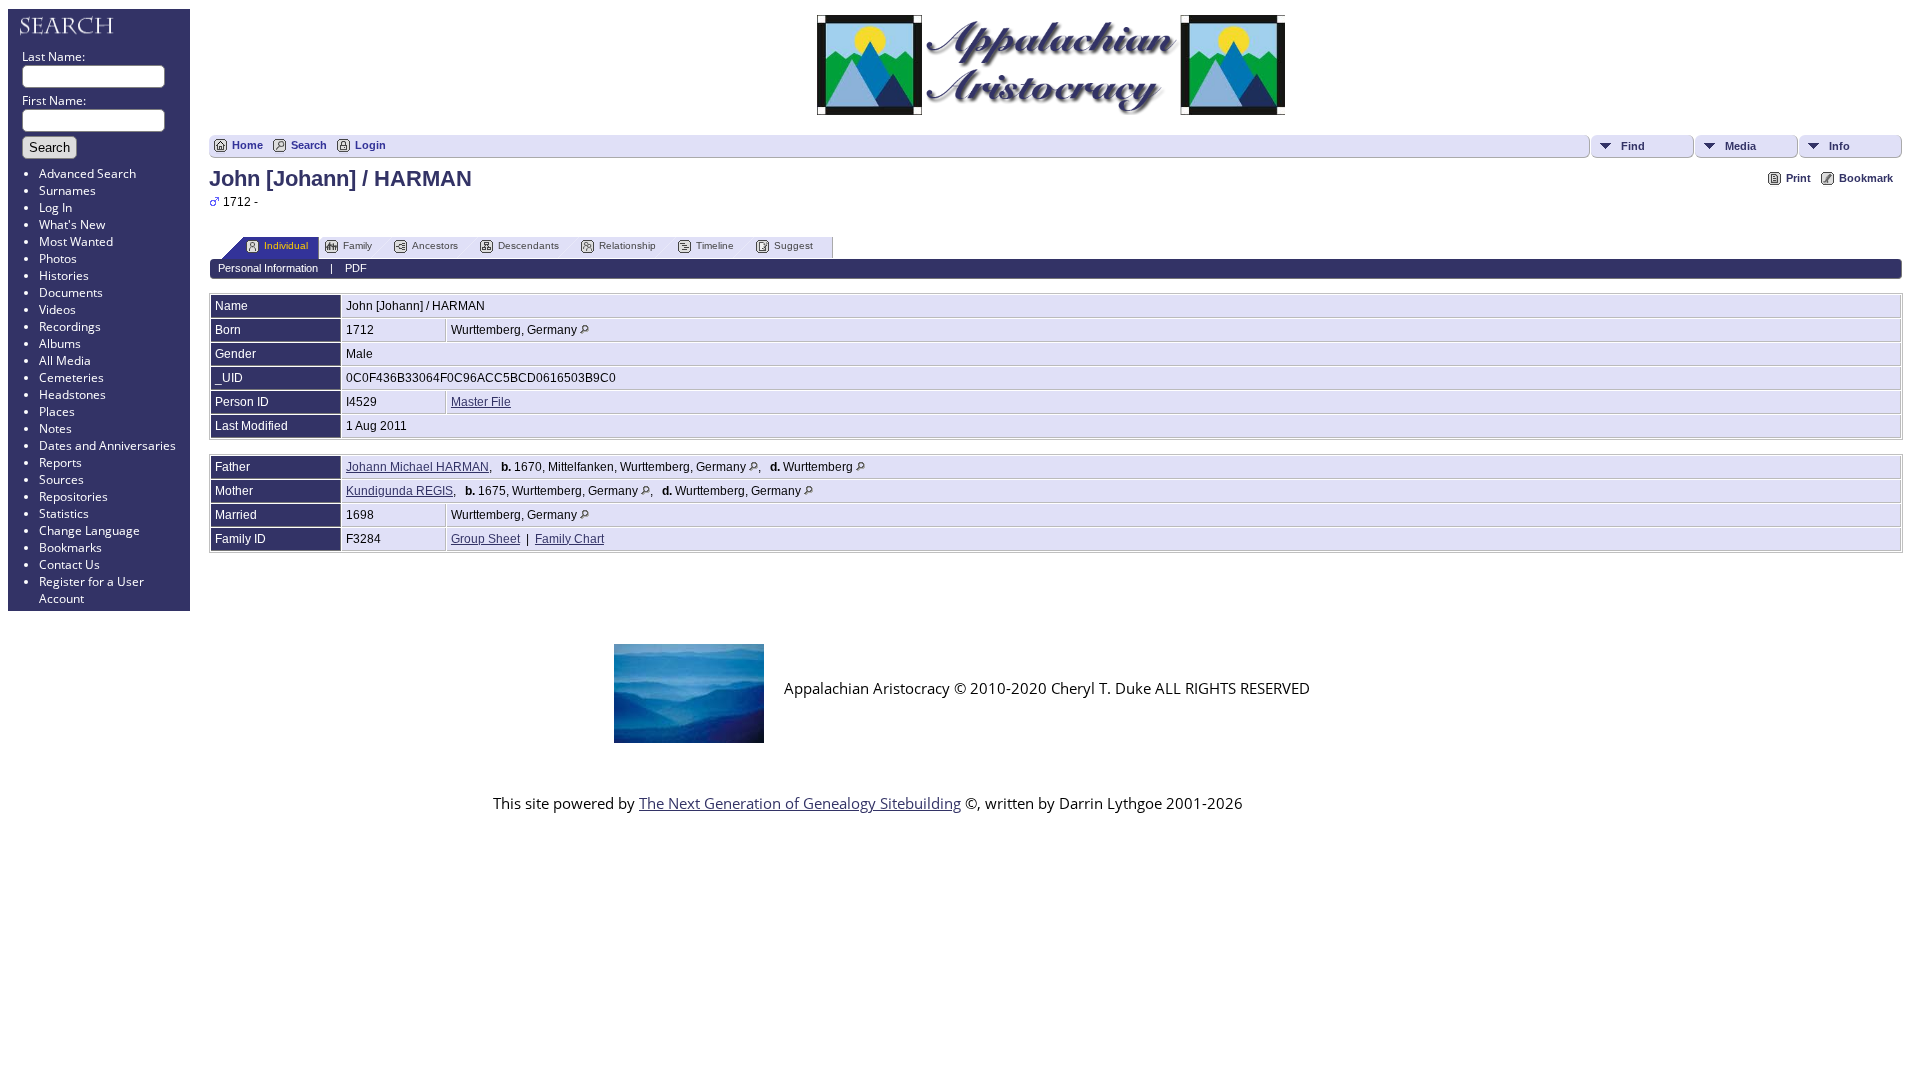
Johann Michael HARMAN (417, 467)
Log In (55, 207)
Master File (481, 402)
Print (1798, 178)
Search (309, 145)
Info (1839, 146)
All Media (65, 360)
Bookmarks (70, 547)
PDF (356, 268)
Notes (55, 428)
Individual (286, 245)
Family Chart (569, 539)
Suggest (793, 245)
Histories (64, 275)
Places (57, 411)
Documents (71, 292)
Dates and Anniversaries (107, 445)
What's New (72, 224)
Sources (61, 479)
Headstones (72, 394)
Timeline (715, 245)
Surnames (67, 190)
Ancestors (435, 245)
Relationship (627, 245)
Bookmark (1866, 178)
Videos (57, 309)
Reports (60, 462)
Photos (58, 258)
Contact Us (69, 564)
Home (247, 145)
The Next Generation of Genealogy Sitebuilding (800, 803)
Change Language (89, 530)
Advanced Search (87, 173)
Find (1633, 146)
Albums (60, 343)
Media (1740, 146)
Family (357, 245)
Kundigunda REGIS (399, 491)
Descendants (528, 245)
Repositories (73, 496)
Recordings (70, 326)
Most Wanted (76, 241)
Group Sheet (485, 539)
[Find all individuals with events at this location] (584, 330)
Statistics (64, 513)
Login (370, 145)
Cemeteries (71, 377)
